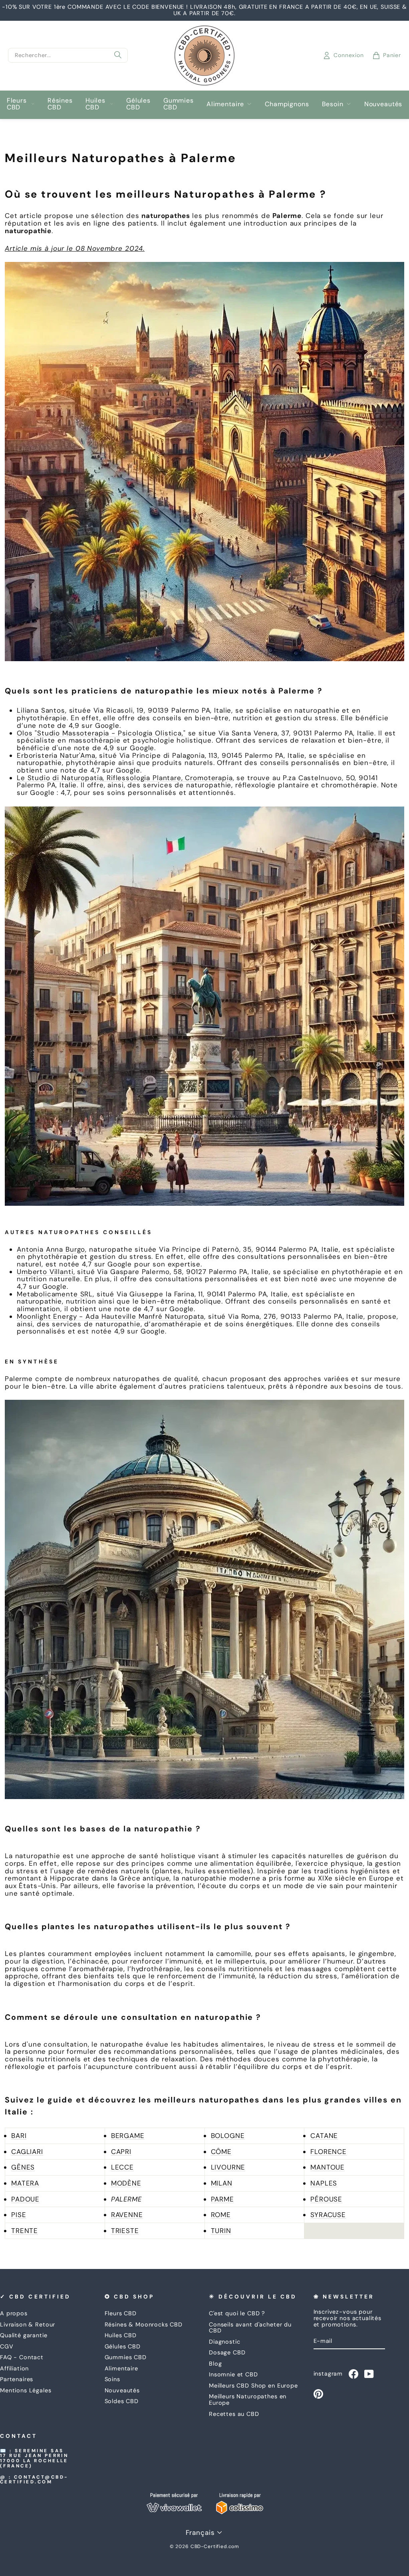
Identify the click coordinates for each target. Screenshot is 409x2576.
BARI (19, 2136)
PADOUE (25, 2199)
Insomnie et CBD (233, 2374)
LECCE (122, 2167)
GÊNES (23, 2167)
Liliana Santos (41, 710)
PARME (222, 2199)
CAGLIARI (27, 2152)
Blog (215, 2364)
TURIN (221, 2231)
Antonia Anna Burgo (51, 1249)
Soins (112, 2379)
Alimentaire (225, 104)
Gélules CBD (138, 104)
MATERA (25, 2183)
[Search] (118, 55)
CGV (7, 2346)
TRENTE (25, 2231)
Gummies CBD (179, 104)
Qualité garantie (24, 2335)
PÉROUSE (326, 2199)
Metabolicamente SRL (55, 1294)
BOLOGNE (228, 2136)
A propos (14, 2313)
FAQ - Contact (22, 2357)
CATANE (324, 2136)
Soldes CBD (122, 2401)
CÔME (221, 2152)
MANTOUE (328, 2167)
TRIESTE (125, 2231)
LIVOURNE (228, 2167)
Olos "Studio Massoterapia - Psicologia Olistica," (101, 733)
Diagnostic (225, 2342)
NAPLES (324, 2183)
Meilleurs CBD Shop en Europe (253, 2386)
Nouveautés (383, 104)
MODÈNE (126, 2183)
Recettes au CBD (234, 2414)
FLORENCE (329, 2152)
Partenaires (17, 2379)
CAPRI (121, 2152)
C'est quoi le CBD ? (237, 2313)
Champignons (287, 104)
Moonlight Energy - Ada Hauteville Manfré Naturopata (110, 1316)
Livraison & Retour (28, 2324)
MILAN (222, 2183)
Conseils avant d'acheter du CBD (250, 2328)
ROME (221, 2215)
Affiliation (14, 2368)
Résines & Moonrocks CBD (144, 2324)
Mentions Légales (26, 2390)
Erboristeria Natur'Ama (56, 755)
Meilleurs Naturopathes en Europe (248, 2400)
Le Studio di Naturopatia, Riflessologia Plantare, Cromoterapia (125, 778)
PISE (19, 2215)
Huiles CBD (95, 104)
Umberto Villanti (45, 1272)
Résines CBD (60, 104)
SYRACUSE (328, 2215)
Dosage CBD (227, 2352)
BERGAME (128, 2136)
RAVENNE (127, 2215)
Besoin (333, 104)
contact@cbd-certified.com (34, 2480)
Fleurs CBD (17, 104)
